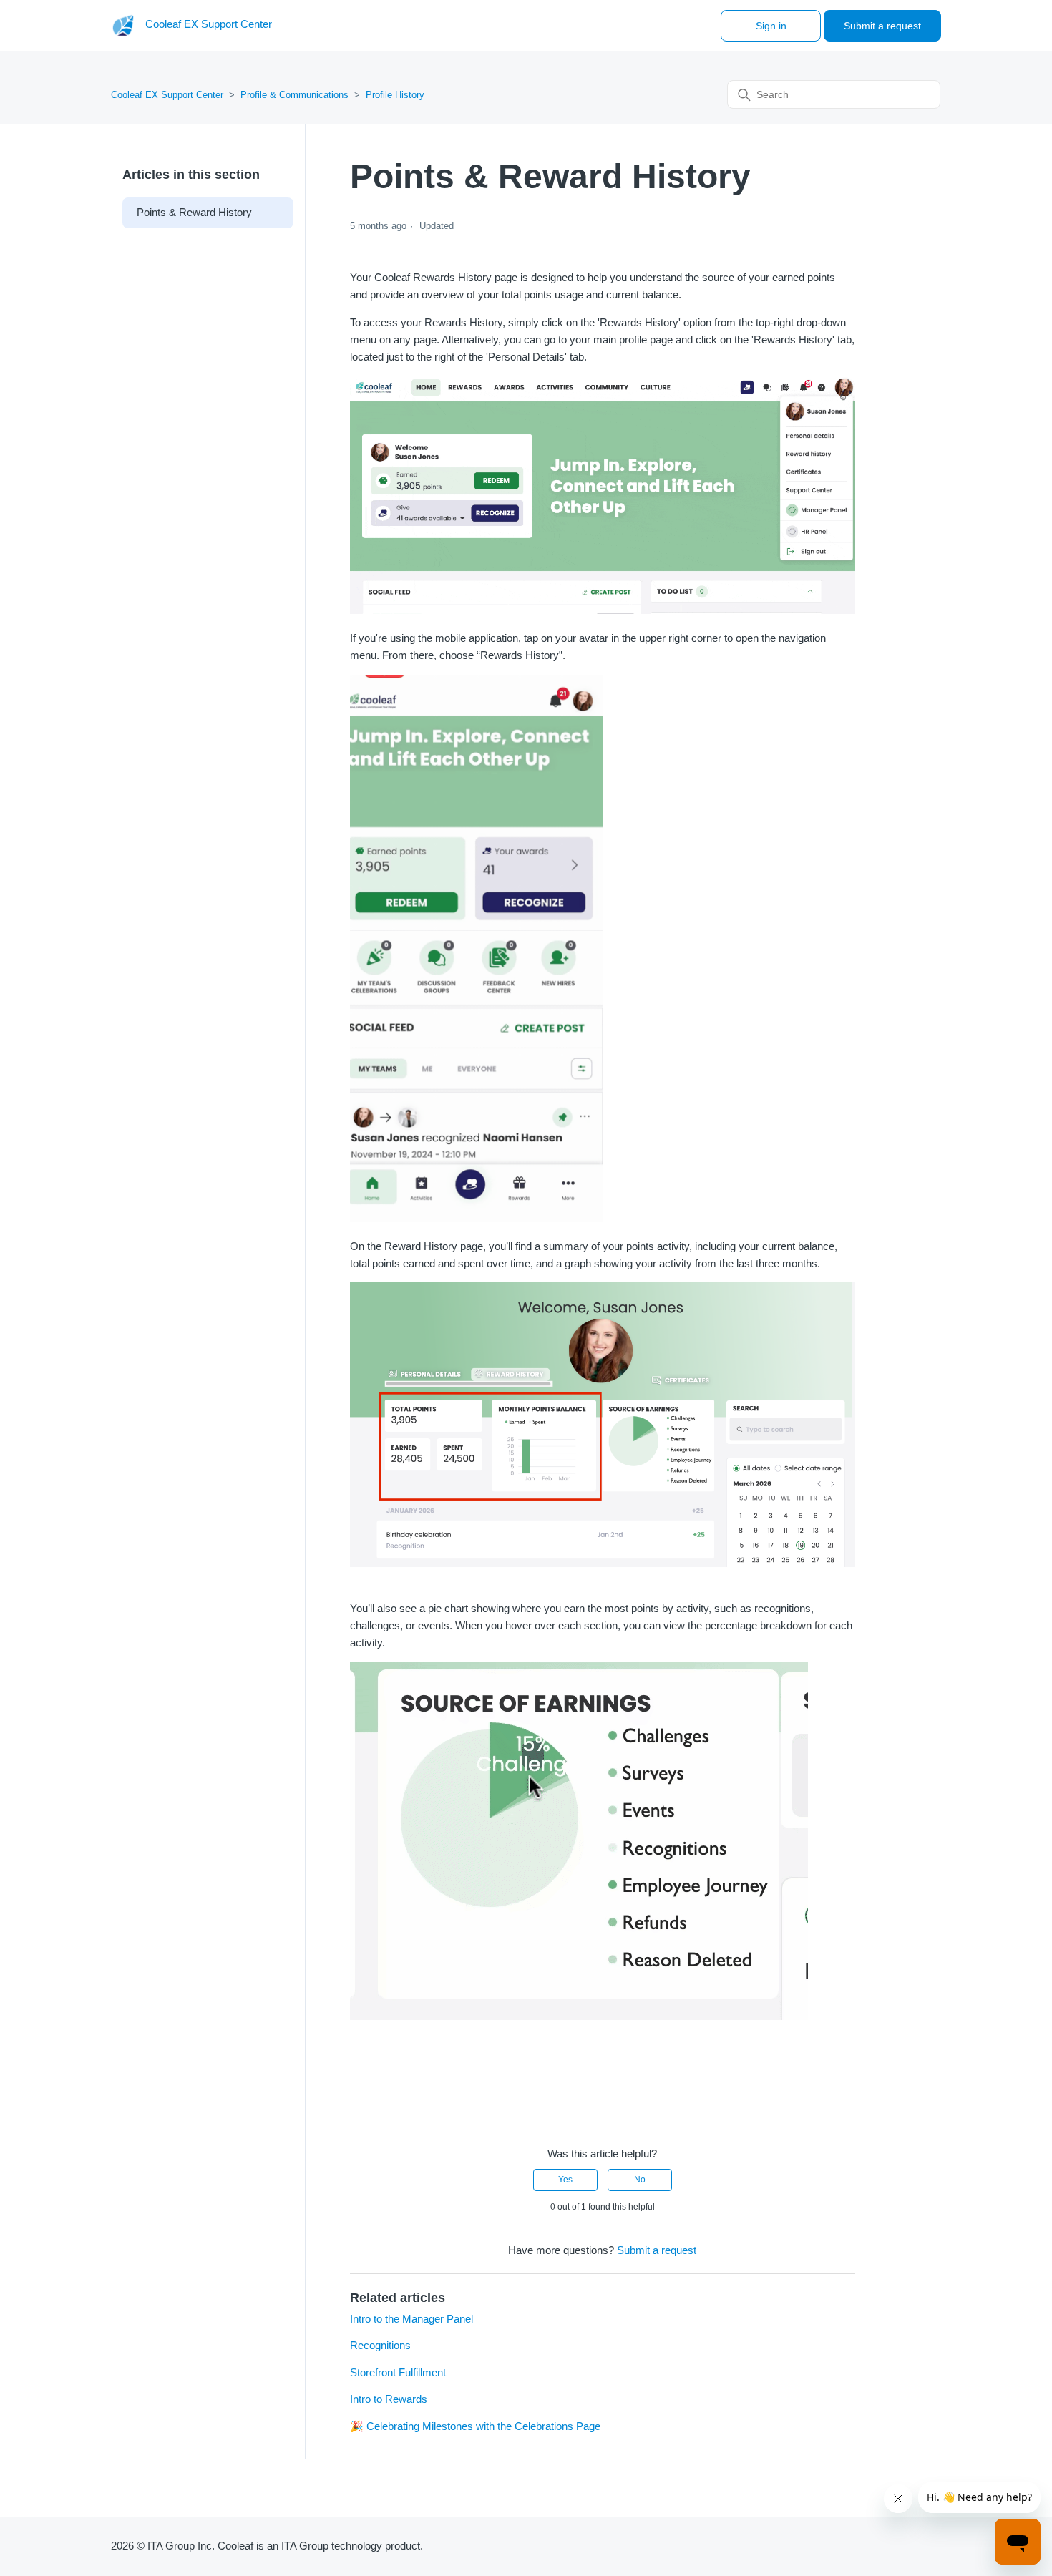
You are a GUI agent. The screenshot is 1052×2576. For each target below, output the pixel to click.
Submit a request (882, 26)
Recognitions (380, 2345)
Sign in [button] (771, 26)
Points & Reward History (194, 212)
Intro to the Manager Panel (411, 2319)
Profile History (395, 95)
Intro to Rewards (389, 2399)
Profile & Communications (294, 95)
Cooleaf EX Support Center (167, 95)
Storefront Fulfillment (398, 2372)
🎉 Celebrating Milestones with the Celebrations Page (475, 2426)
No (640, 2180)
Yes (565, 2180)
